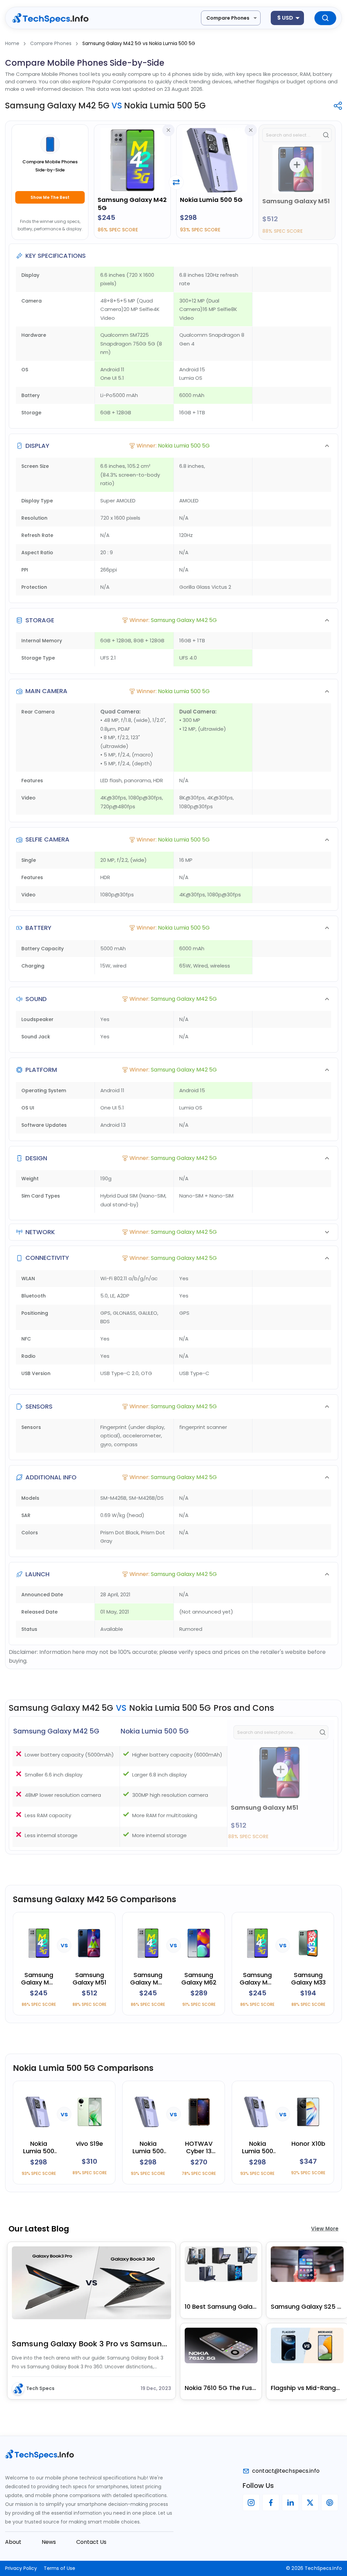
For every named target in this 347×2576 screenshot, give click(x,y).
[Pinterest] (330, 2502)
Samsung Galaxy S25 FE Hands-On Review (307, 2307)
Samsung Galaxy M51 (296, 201)
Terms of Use (59, 2568)
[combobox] (231, 18)
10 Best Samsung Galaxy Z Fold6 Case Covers (221, 2307)
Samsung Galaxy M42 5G (132, 204)
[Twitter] (310, 2502)
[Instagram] (251, 2502)
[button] (173, 446)
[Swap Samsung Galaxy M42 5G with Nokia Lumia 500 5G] (176, 182)
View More (325, 2229)
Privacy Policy (21, 2568)
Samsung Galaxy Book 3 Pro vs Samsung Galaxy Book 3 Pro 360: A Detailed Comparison (91, 2344)
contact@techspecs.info (286, 2471)
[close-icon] (168, 130)
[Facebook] (271, 2502)
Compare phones (228, 18)
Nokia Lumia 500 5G (211, 200)
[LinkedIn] (290, 2502)
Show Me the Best (50, 197)
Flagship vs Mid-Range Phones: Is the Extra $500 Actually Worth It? (307, 2388)
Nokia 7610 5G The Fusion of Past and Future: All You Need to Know (221, 2388)
